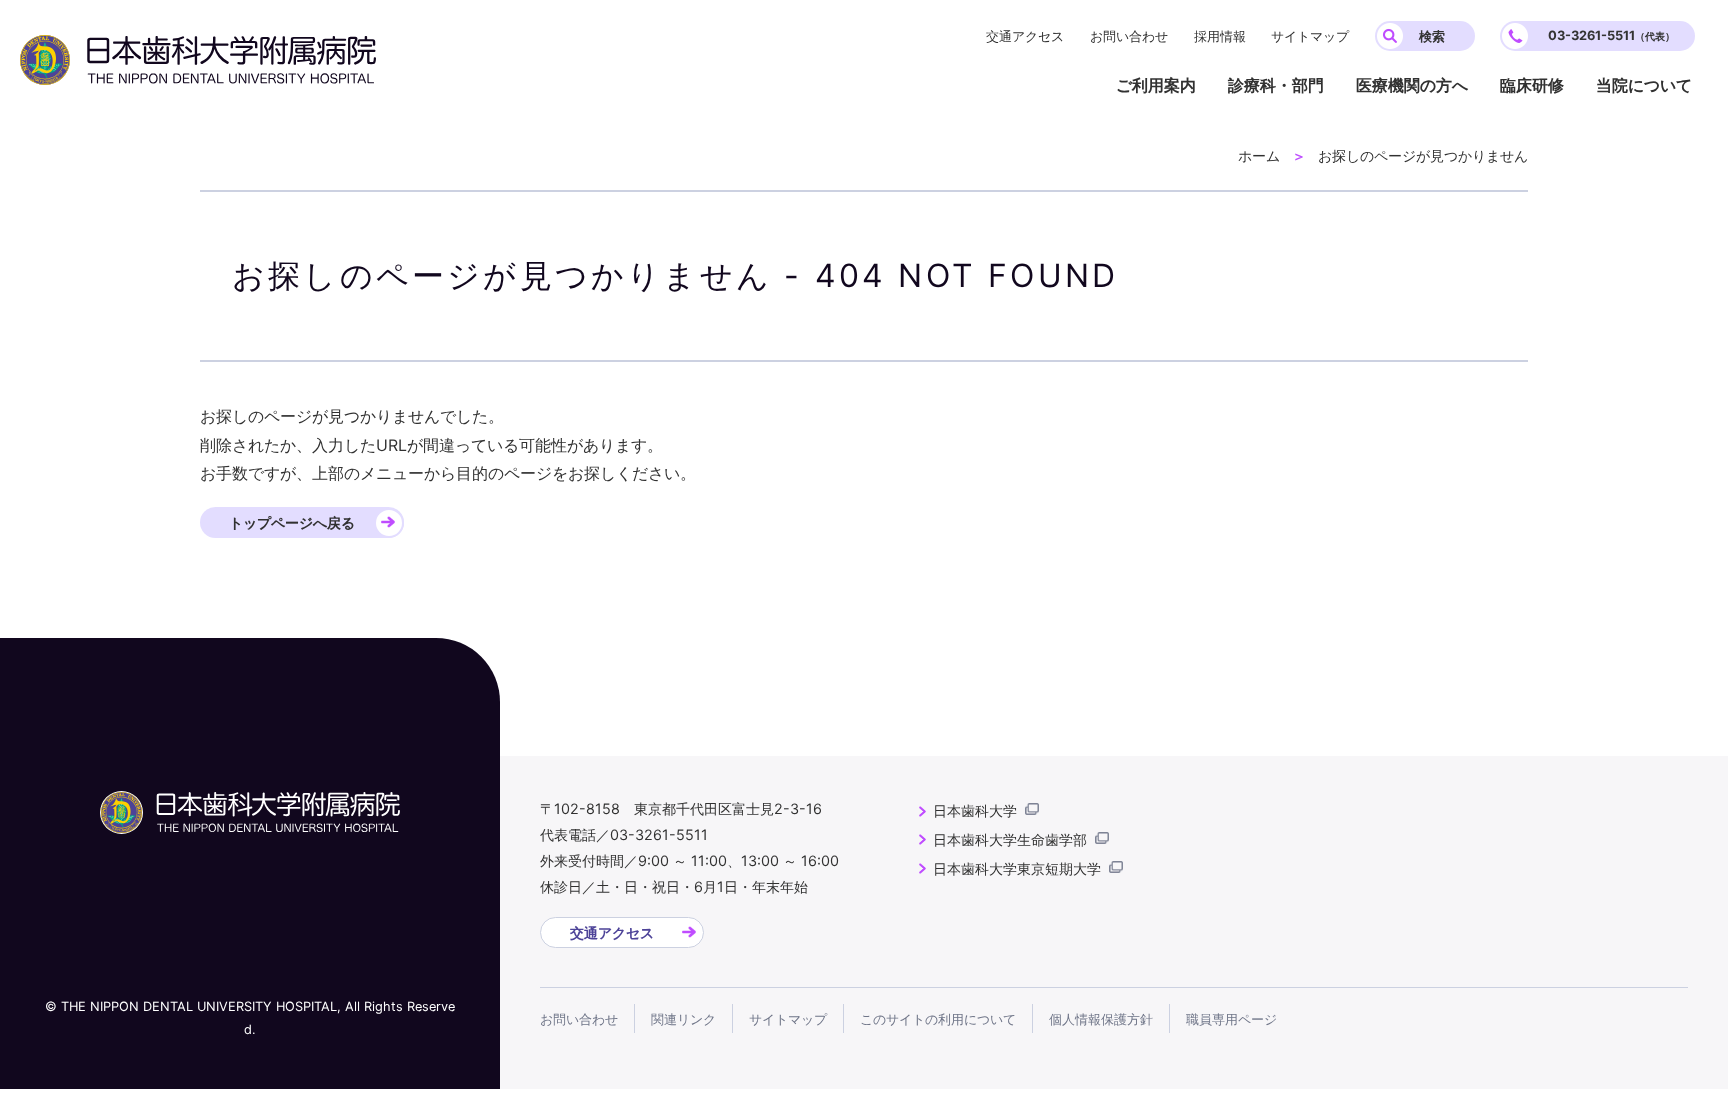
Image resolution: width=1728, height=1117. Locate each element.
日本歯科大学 (975, 810)
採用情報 (1220, 36)
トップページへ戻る (292, 522)
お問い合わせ (1129, 36)
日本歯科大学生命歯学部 (1010, 839)
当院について (1644, 85)
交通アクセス (1025, 36)
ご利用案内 (1156, 85)
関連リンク (683, 1019)
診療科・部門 (1276, 85)
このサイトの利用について (938, 1019)
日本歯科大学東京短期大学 (1017, 868)
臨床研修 (1532, 85)
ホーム (1259, 155)
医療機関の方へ (1412, 85)
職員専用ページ (1231, 1019)
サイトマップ (1310, 36)
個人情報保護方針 (1101, 1019)
